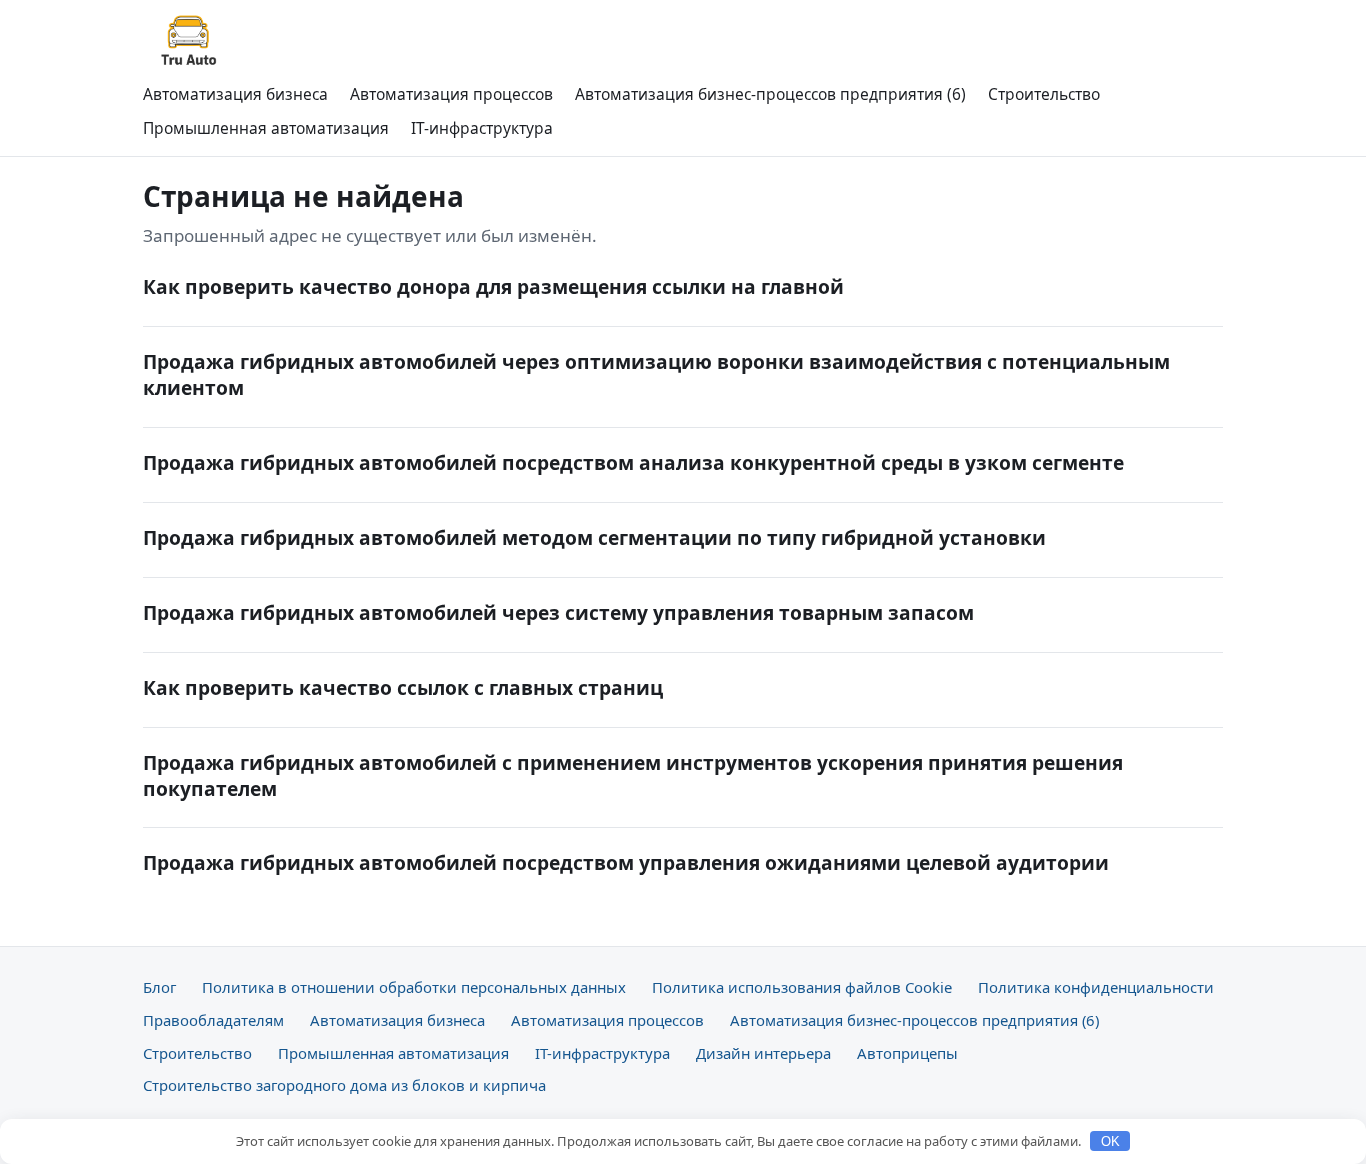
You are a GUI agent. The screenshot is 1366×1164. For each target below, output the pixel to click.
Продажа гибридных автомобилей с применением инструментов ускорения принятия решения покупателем (633, 775)
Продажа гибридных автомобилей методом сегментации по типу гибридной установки (594, 537)
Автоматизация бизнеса (235, 94)
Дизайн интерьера (763, 1053)
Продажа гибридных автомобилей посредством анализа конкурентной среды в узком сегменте (633, 462)
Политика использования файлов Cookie (802, 987)
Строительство (1044, 94)
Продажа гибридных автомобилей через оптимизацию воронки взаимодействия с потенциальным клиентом (656, 374)
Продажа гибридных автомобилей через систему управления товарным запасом (558, 612)
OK (1110, 1141)
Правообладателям (213, 1020)
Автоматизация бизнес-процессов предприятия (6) (770, 94)
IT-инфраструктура (482, 128)
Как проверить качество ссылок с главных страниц (403, 687)
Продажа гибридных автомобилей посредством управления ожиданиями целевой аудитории (626, 862)
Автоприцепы (907, 1053)
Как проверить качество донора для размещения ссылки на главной (493, 286)
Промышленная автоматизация (266, 128)
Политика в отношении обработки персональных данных (414, 987)
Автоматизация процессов (451, 94)
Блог (159, 987)
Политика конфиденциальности (1096, 987)
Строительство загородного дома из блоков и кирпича (344, 1085)
